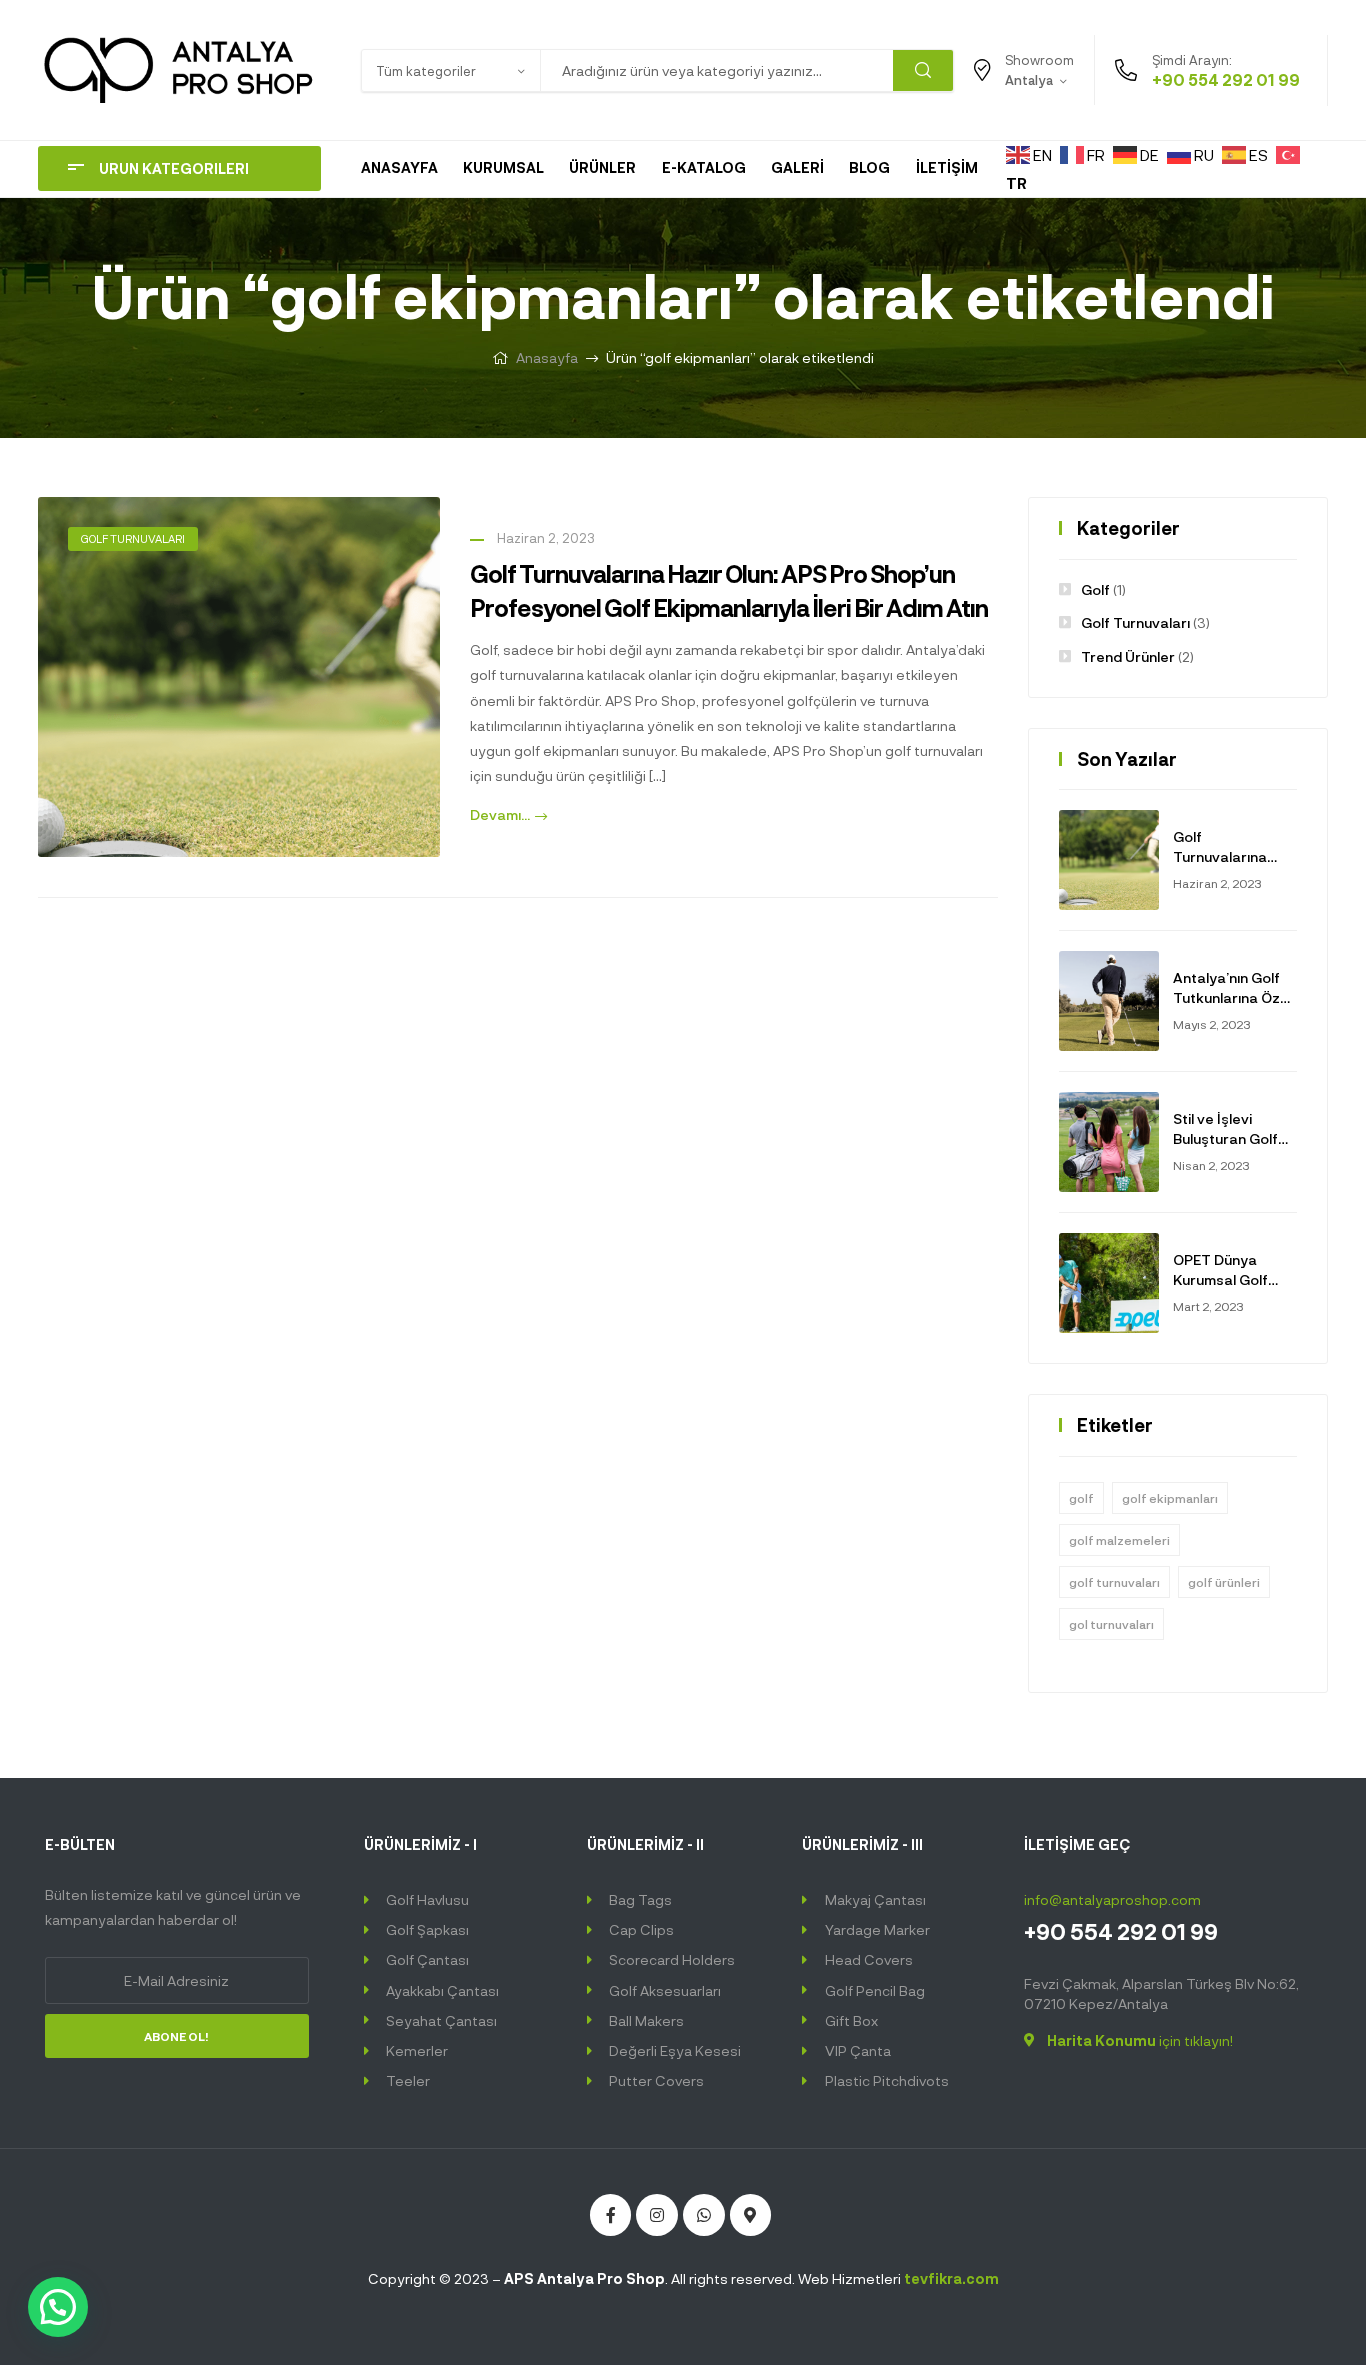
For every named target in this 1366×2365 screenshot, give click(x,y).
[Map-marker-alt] (751, 2215)
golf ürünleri (1224, 1582)
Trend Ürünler (1128, 656)
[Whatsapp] (704, 2215)
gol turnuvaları (1111, 1624)
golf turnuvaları (1114, 1582)
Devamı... (500, 814)
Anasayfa (547, 357)
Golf (1095, 589)
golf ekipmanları (1170, 1498)
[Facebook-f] (611, 2215)
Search (923, 70)
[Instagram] (657, 2215)
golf (1081, 1498)
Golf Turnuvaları (133, 538)
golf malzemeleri (1119, 1540)
